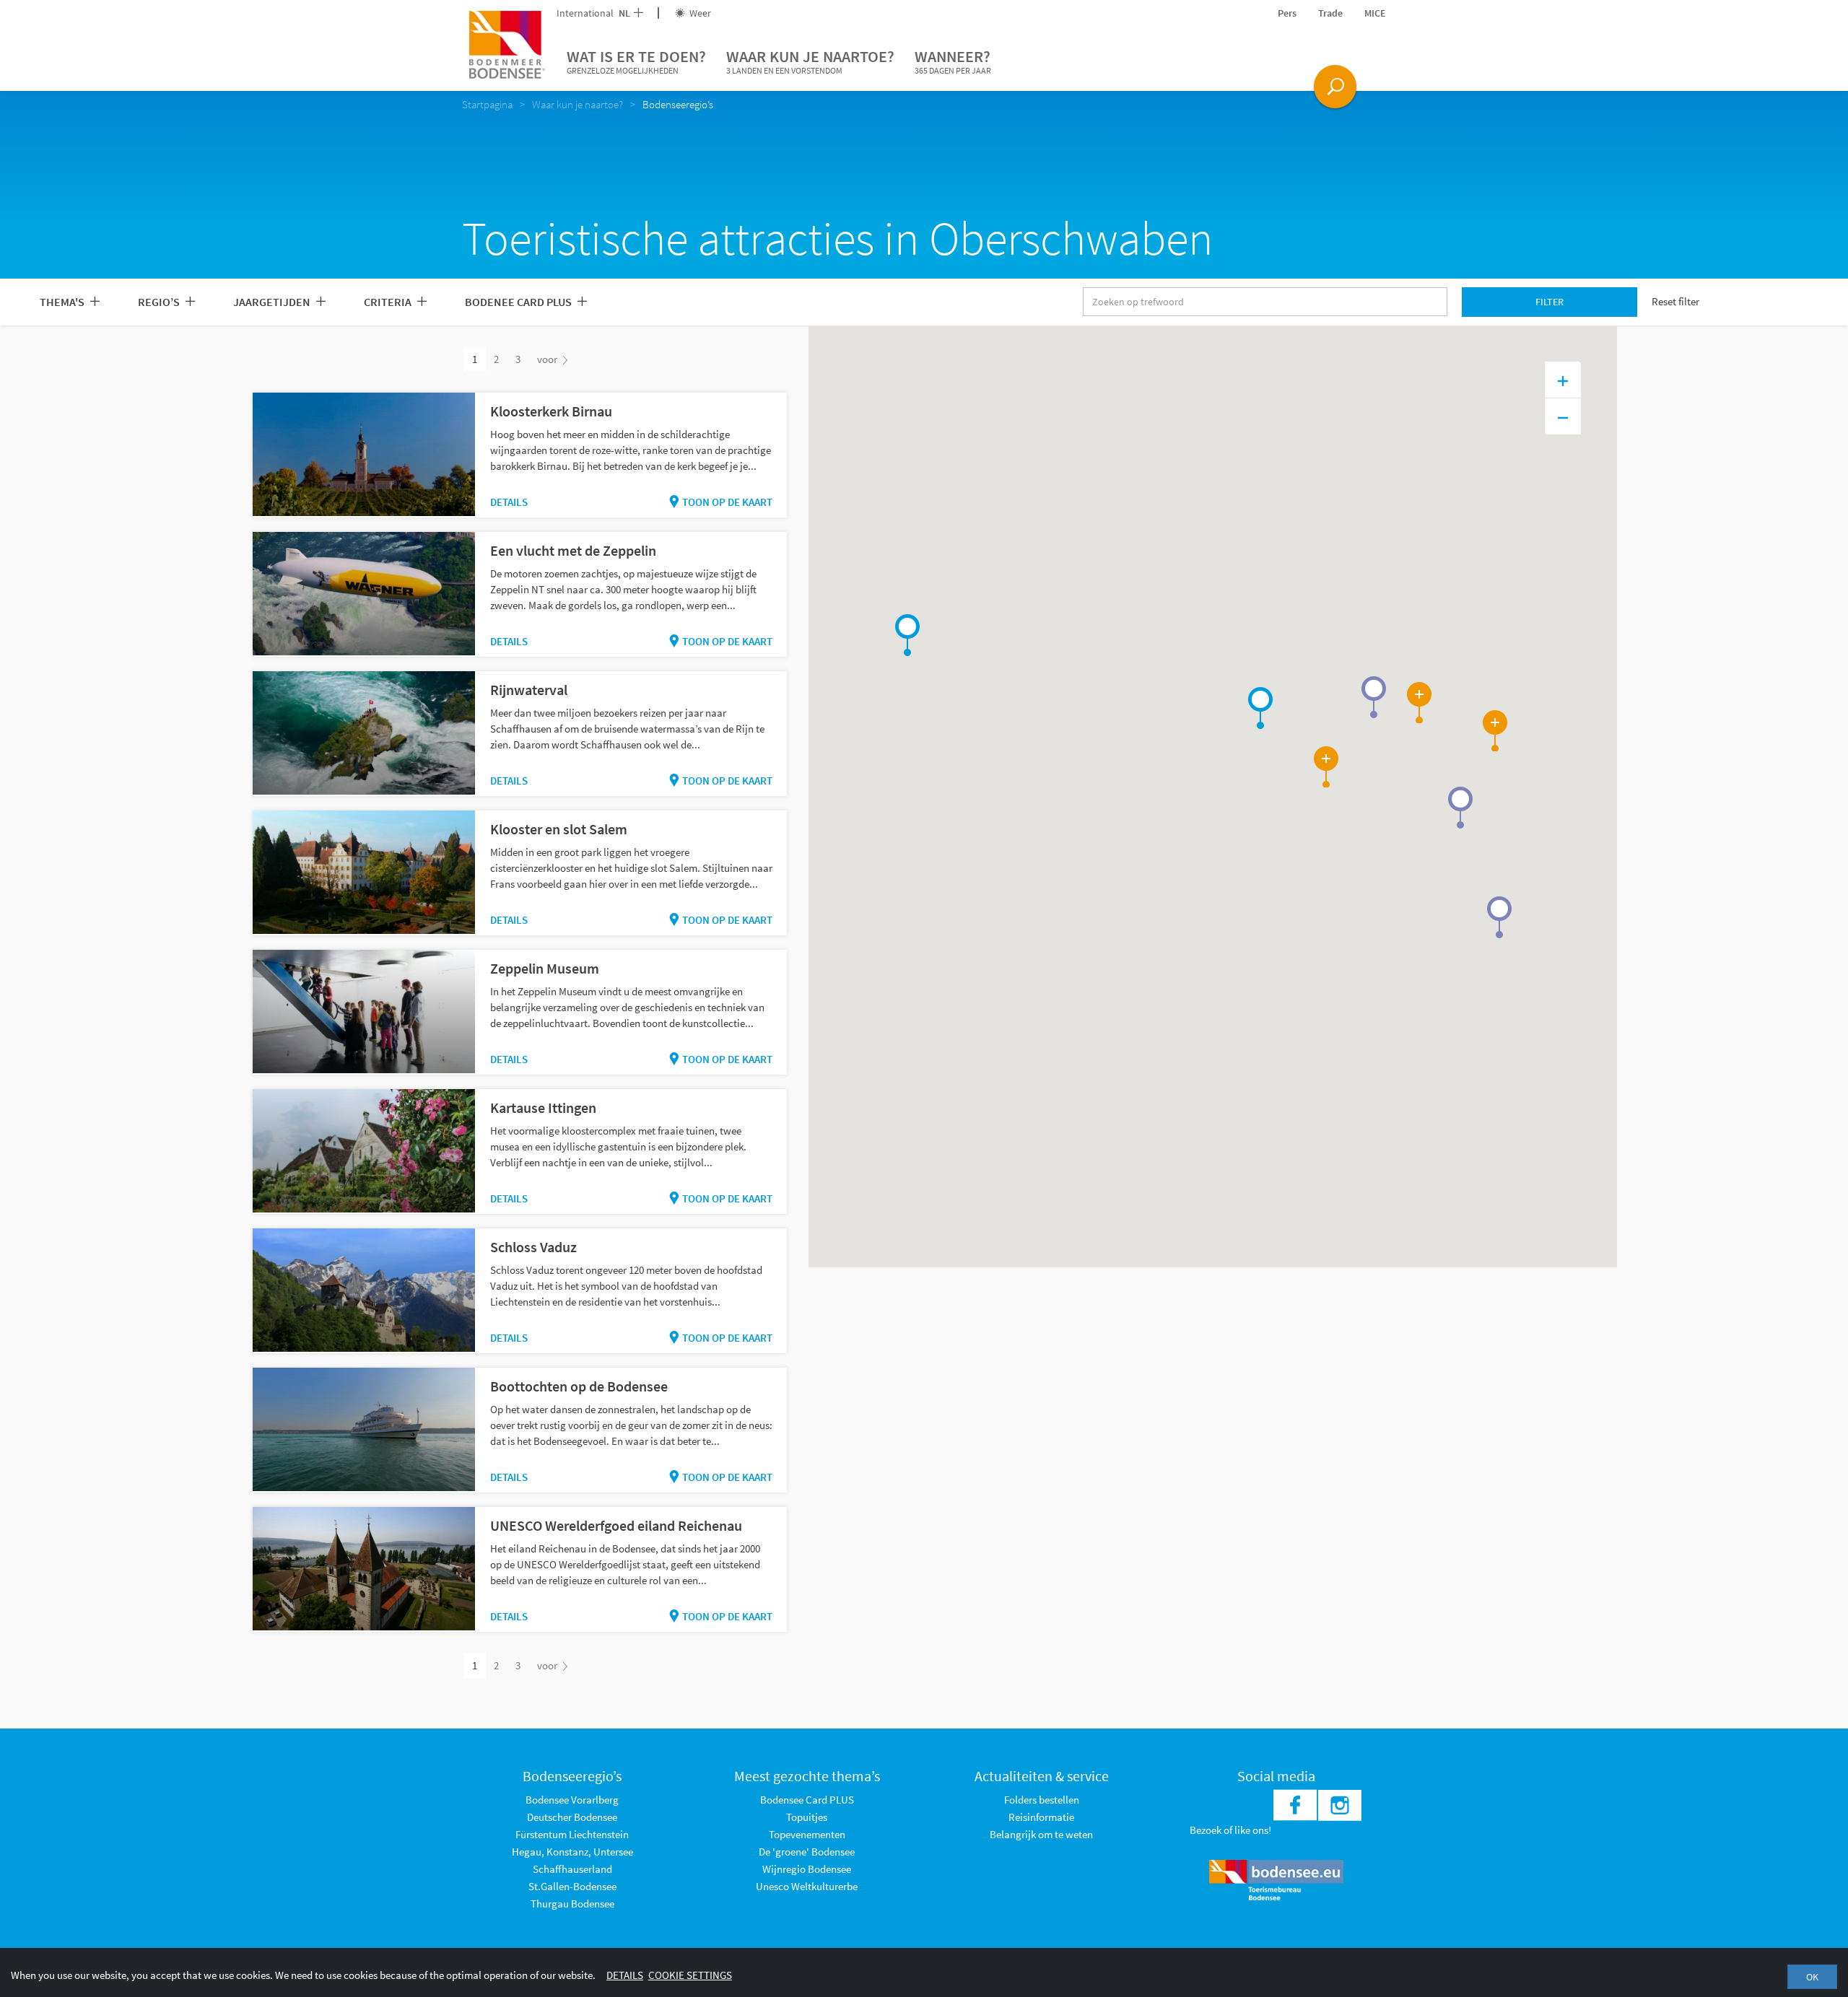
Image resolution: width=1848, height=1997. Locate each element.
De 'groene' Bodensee (807, 1852)
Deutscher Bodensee (572, 1817)
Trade (1330, 13)
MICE (1375, 13)
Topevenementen (807, 1834)
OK (1812, 1977)
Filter (1550, 302)
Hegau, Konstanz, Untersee (572, 1852)
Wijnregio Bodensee (807, 1869)
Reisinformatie (1041, 1817)
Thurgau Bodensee (572, 1904)
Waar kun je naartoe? (810, 61)
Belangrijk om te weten (1041, 1834)
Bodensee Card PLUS (807, 1800)
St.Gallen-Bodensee (572, 1886)
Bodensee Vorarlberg (572, 1800)
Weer (699, 13)
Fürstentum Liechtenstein (572, 1834)
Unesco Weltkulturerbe (807, 1886)
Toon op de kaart (727, 502)
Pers (1287, 13)
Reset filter (1675, 301)
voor (548, 359)
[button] (1260, 708)
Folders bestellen (1042, 1800)
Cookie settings (690, 1975)
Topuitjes (807, 1817)
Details (509, 502)
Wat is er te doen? (636, 61)
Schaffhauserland (572, 1869)
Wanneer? (953, 61)
